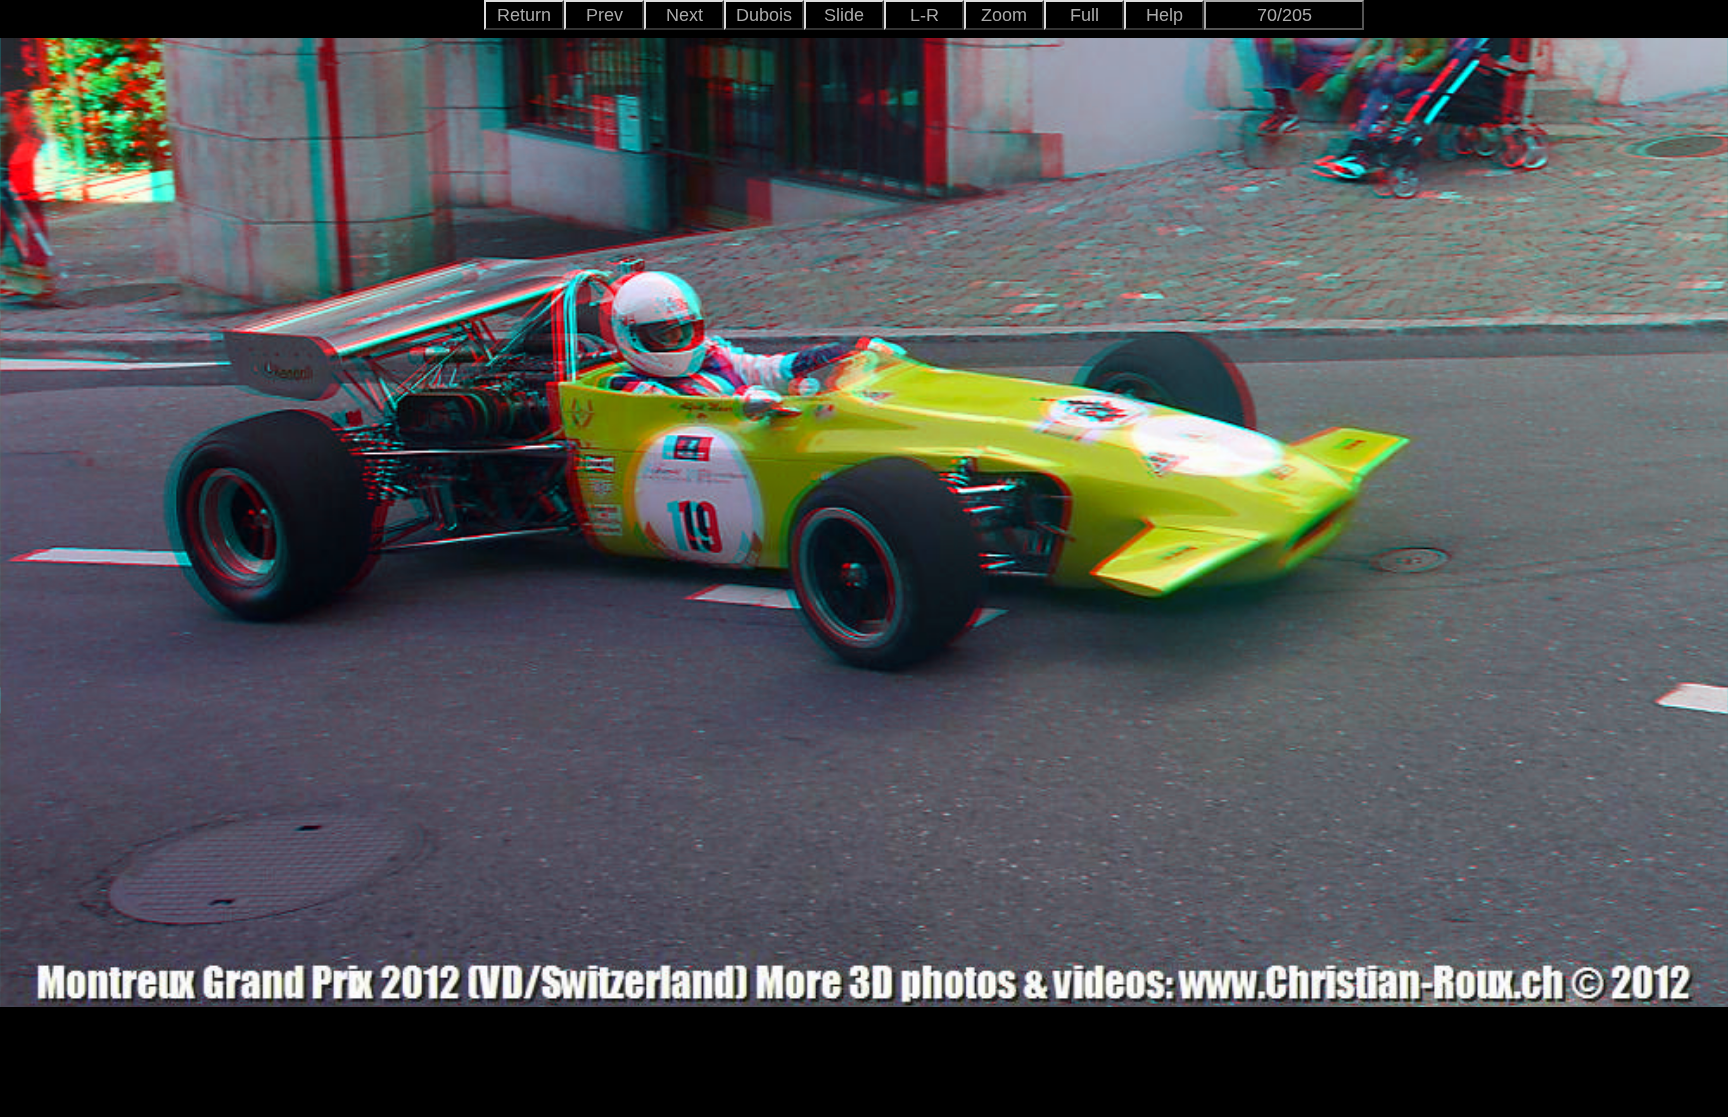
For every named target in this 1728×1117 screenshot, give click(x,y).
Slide (844, 15)
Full (1084, 15)
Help (1164, 15)
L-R (924, 15)
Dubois (764, 15)
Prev (604, 15)
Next (684, 15)
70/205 (1284, 15)
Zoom (1004, 15)
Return (524, 15)
